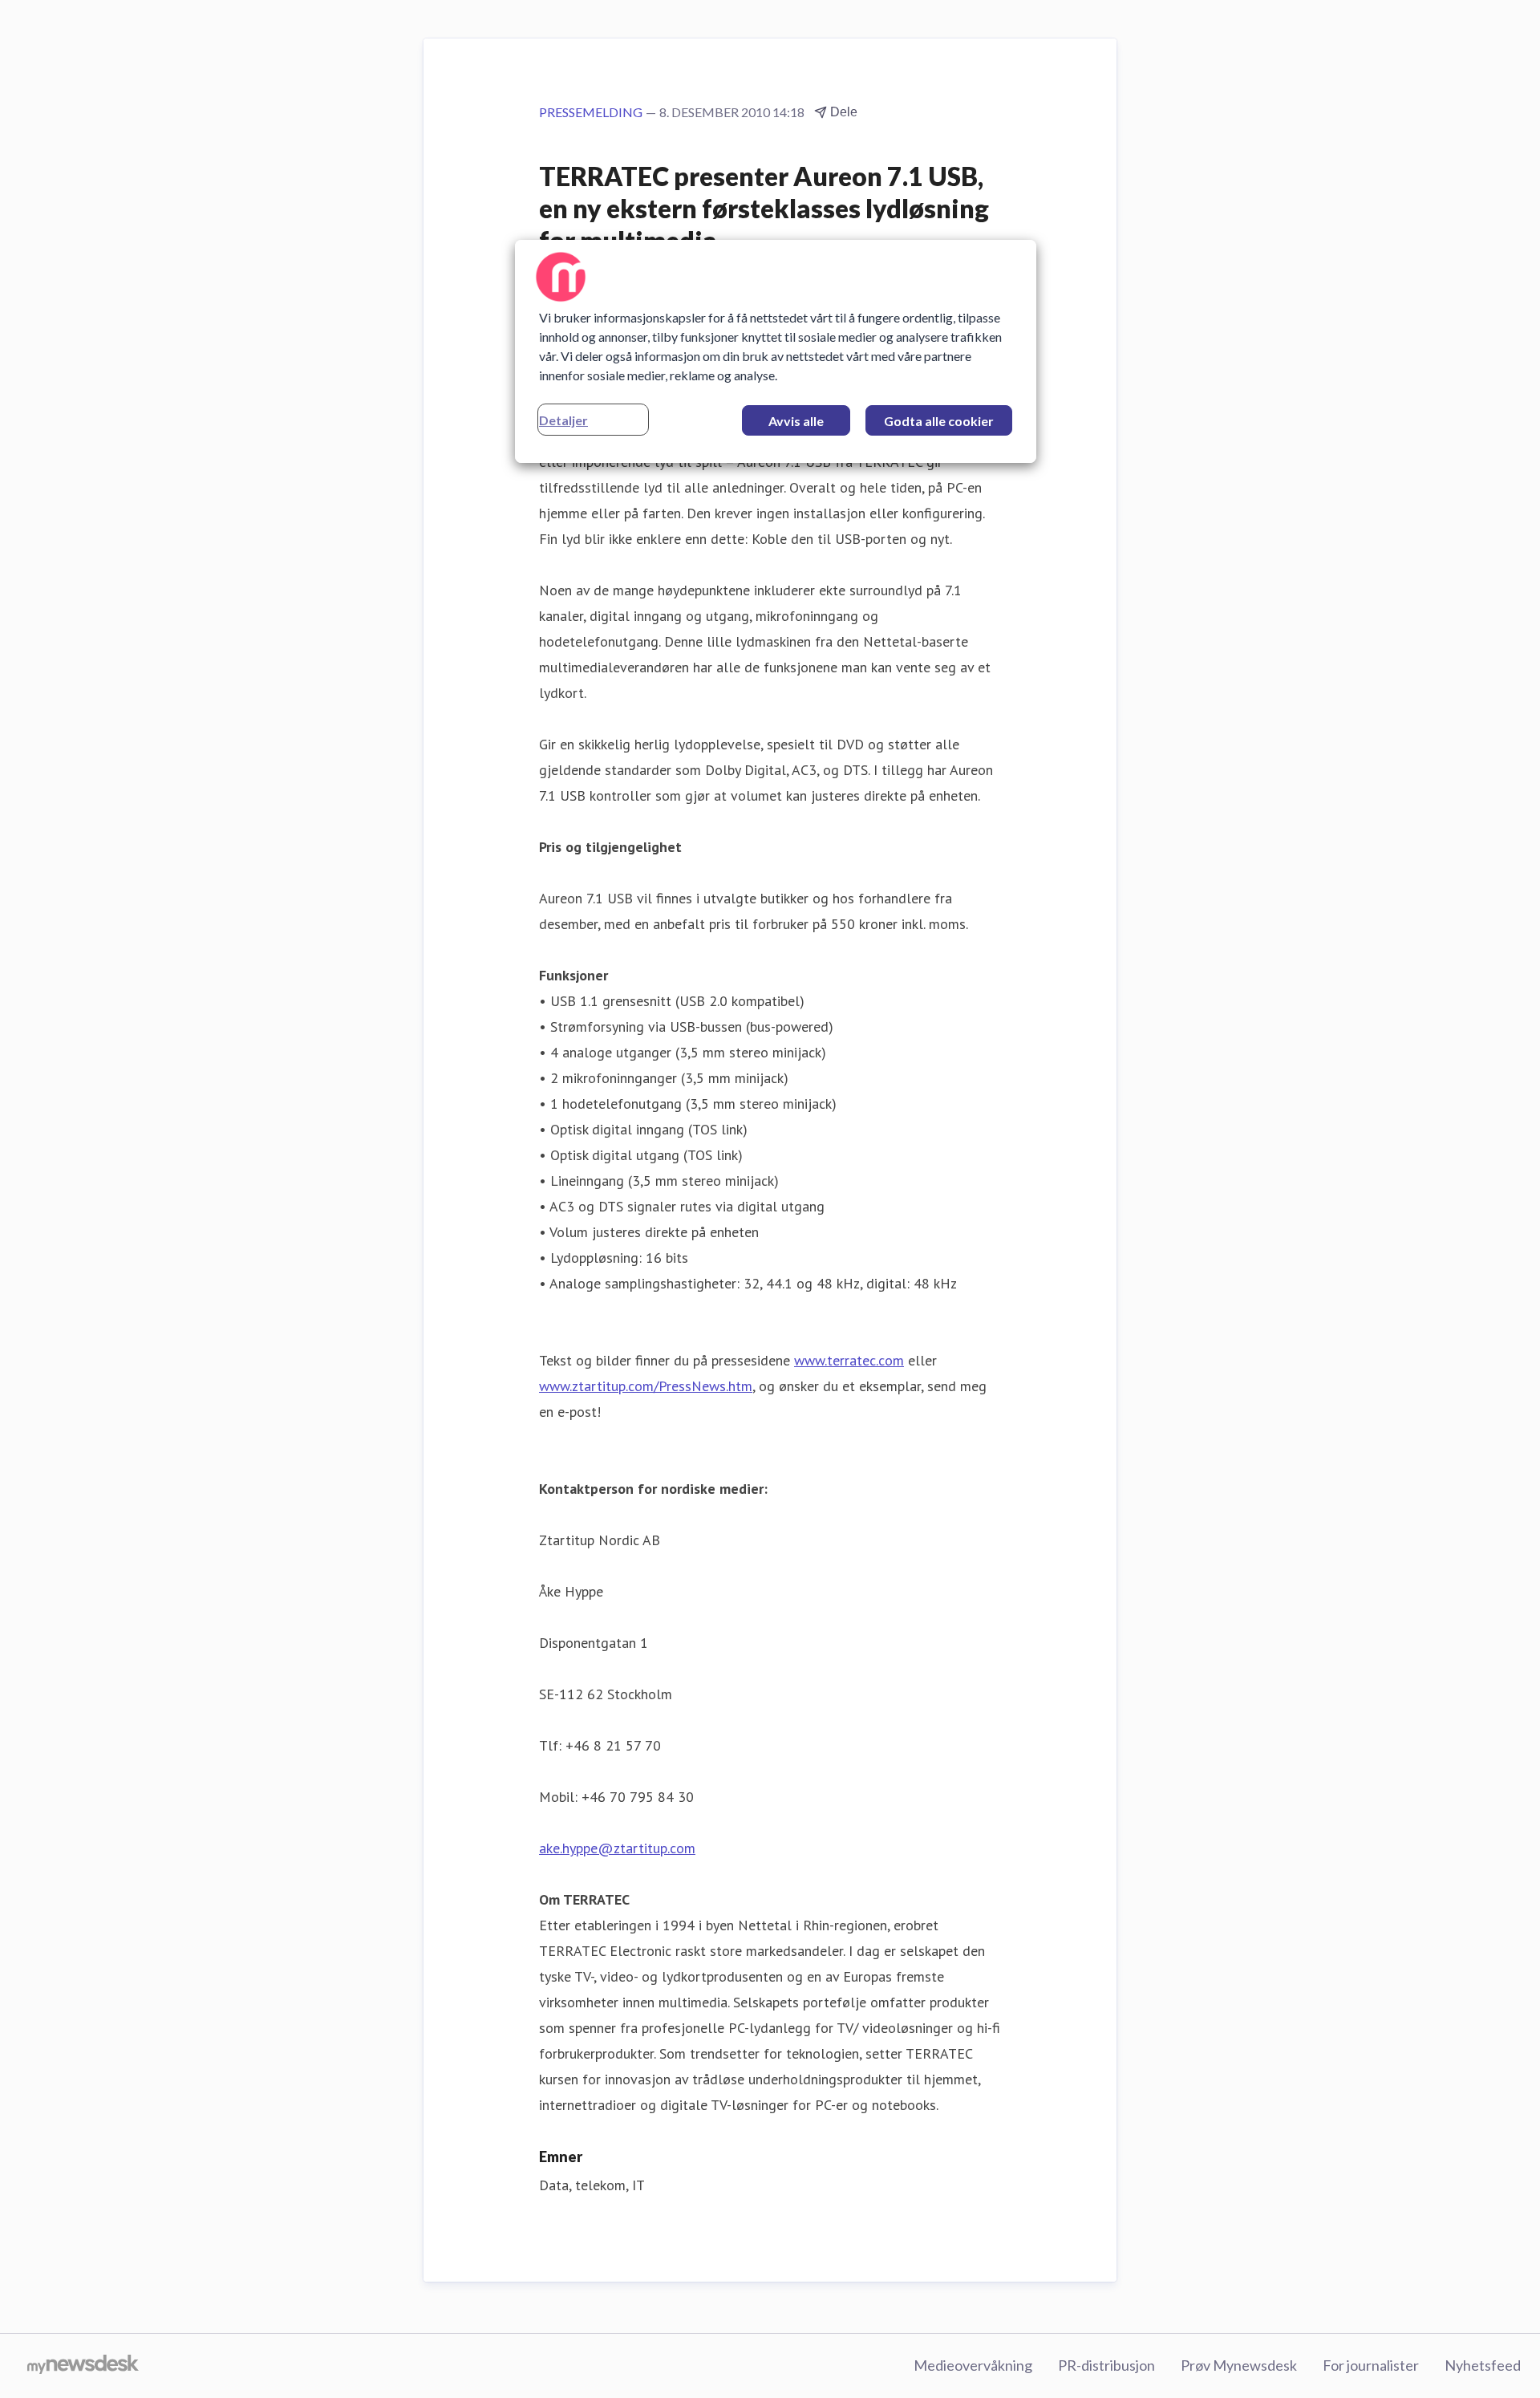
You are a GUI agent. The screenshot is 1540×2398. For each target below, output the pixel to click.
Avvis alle (796, 421)
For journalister (1371, 2365)
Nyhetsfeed (1483, 2365)
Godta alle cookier (939, 421)
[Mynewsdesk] (83, 2366)
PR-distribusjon (1106, 2365)
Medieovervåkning (973, 2365)
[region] (776, 351)
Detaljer (563, 420)
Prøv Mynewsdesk (1239, 2365)
